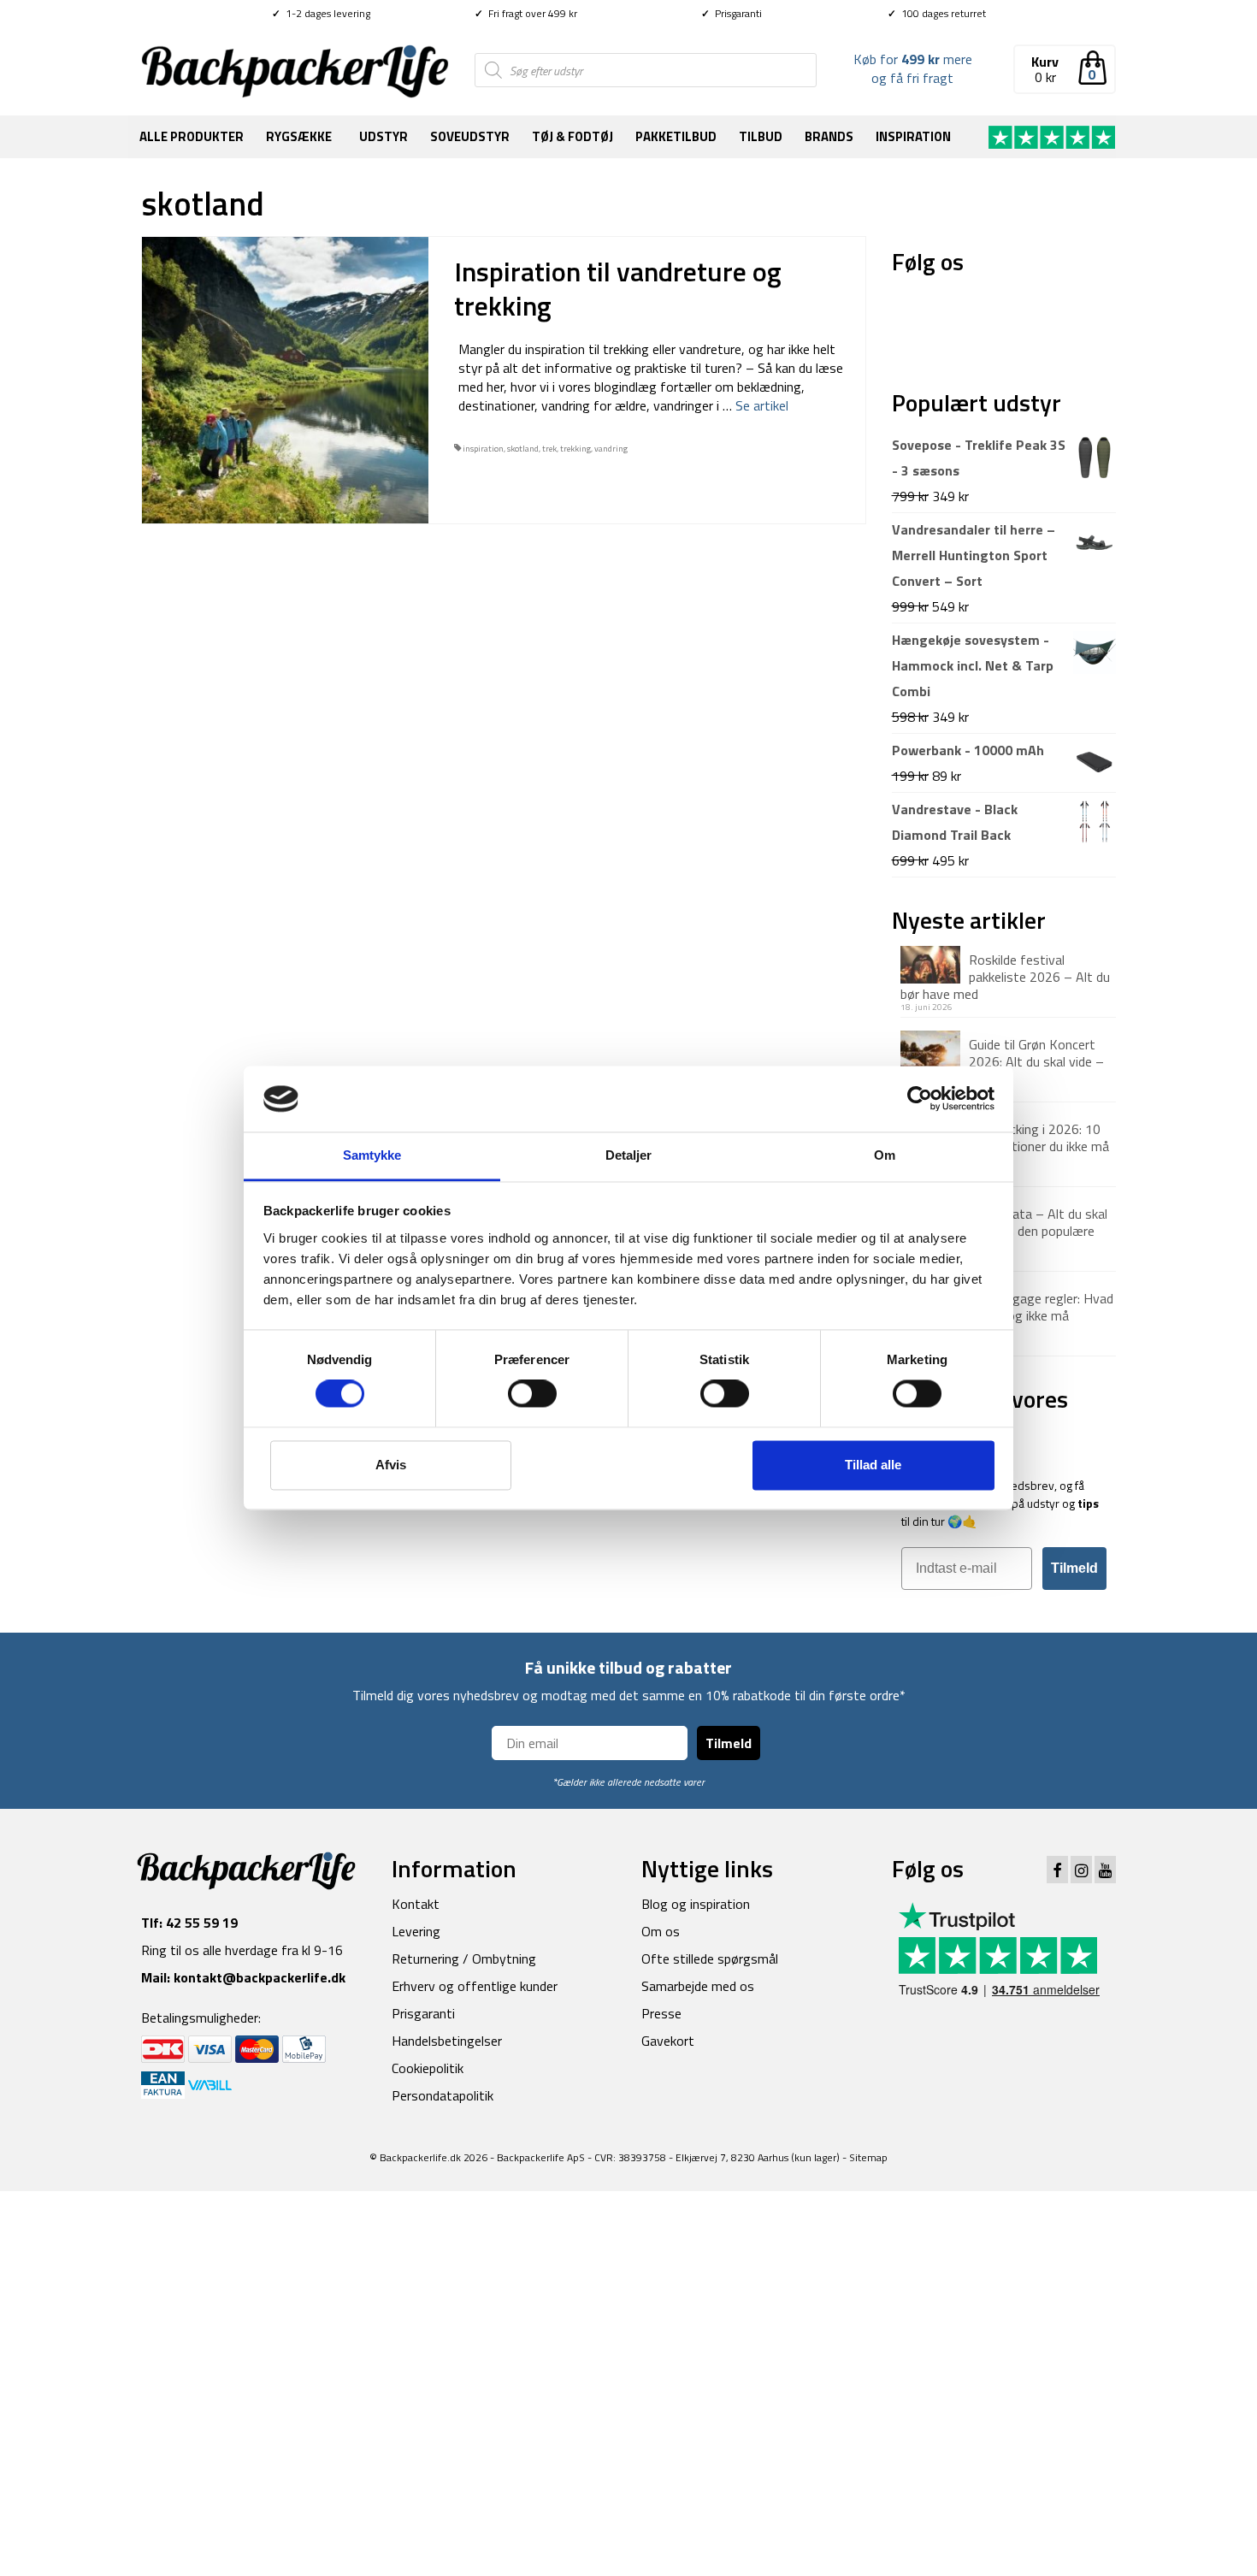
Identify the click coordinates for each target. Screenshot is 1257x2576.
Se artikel (762, 405)
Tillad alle (873, 1465)
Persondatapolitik (443, 2095)
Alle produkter (192, 136)
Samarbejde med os (698, 1986)
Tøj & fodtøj (572, 136)
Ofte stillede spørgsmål (710, 1959)
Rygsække (299, 136)
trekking (575, 449)
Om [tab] (885, 1155)
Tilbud (761, 136)
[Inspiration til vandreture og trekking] (285, 379)
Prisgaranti (732, 13)
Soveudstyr (470, 136)
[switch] (532, 1394)
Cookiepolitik (428, 2068)
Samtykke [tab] (372, 1155)
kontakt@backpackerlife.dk (260, 1977)
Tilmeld (1074, 1568)
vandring (611, 449)
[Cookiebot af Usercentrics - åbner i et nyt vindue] (920, 1099)
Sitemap (868, 2157)
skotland (523, 449)
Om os (661, 1931)
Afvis (391, 1465)
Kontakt (416, 1904)
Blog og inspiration (696, 1904)
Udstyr (384, 136)
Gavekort (668, 2041)
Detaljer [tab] (629, 1155)
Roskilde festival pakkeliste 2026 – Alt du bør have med (1005, 976)
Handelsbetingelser (447, 2041)
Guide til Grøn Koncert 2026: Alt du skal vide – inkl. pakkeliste (1002, 1061)
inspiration (483, 449)
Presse (661, 2013)
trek (549, 449)
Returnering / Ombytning (464, 1959)
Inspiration (913, 136)
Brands (829, 136)
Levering (416, 1931)
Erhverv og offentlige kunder (475, 1986)
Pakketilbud (676, 136)
